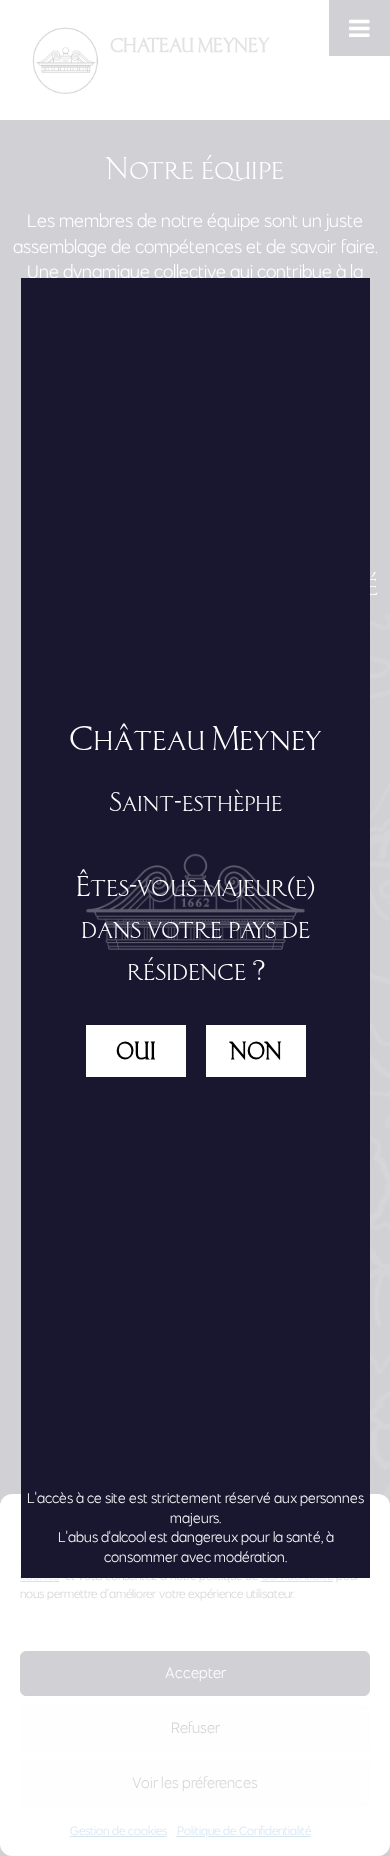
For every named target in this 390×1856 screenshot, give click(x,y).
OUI (136, 1051)
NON (256, 1051)
